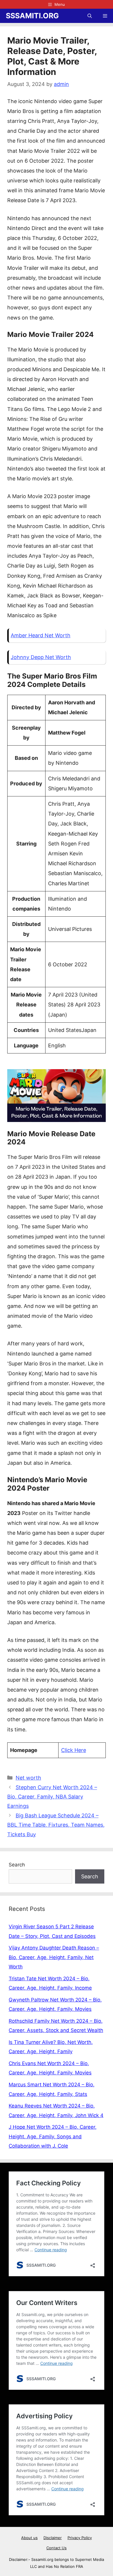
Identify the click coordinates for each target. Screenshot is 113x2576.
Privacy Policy (80, 2538)
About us (29, 2538)
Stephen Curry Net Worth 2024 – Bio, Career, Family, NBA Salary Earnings (52, 1797)
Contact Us (57, 2548)
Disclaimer (53, 2538)
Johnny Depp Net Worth (41, 657)
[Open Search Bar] (90, 16)
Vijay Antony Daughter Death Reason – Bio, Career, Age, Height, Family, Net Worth (54, 1957)
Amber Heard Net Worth (41, 635)
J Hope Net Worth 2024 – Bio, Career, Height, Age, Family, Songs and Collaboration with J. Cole (53, 2136)
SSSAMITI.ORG (32, 16)
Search (17, 1865)
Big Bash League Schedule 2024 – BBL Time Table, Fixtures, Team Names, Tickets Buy (56, 1825)
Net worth (28, 1778)
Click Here (74, 1750)
